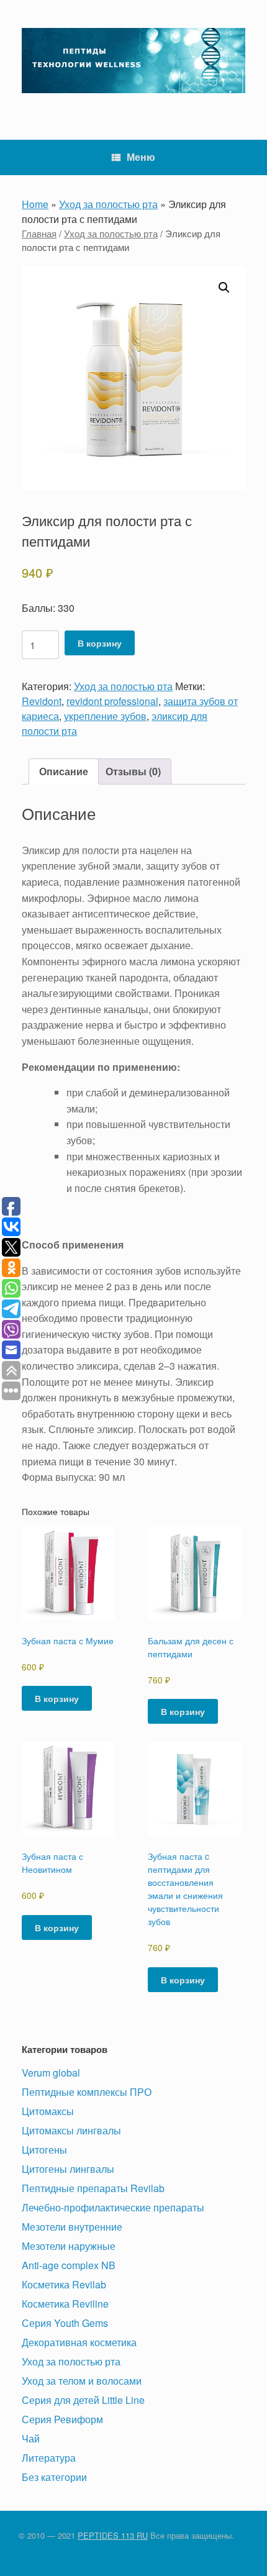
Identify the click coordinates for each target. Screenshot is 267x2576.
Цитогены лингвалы (68, 2169)
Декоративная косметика (79, 2342)
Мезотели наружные (69, 2246)
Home (35, 204)
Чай (31, 2438)
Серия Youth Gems (65, 2323)
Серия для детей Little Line (83, 2400)
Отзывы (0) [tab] (133, 771)
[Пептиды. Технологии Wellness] (133, 61)
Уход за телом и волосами (82, 2381)
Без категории (54, 2477)
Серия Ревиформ (62, 2419)
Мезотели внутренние (72, 2227)
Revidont (42, 701)
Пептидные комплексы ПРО (87, 2092)
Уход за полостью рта (108, 204)
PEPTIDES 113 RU (113, 2535)
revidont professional (112, 701)
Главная (39, 233)
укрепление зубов (105, 716)
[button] (224, 288)
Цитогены (44, 2150)
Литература (49, 2458)
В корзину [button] (57, 1698)
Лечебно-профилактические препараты (113, 2207)
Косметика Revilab (64, 2284)
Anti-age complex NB (69, 2265)
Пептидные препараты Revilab (93, 2188)
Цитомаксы (48, 2111)
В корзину (100, 643)
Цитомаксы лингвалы (71, 2130)
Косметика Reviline (65, 2304)
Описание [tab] (64, 771)
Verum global (51, 2073)
